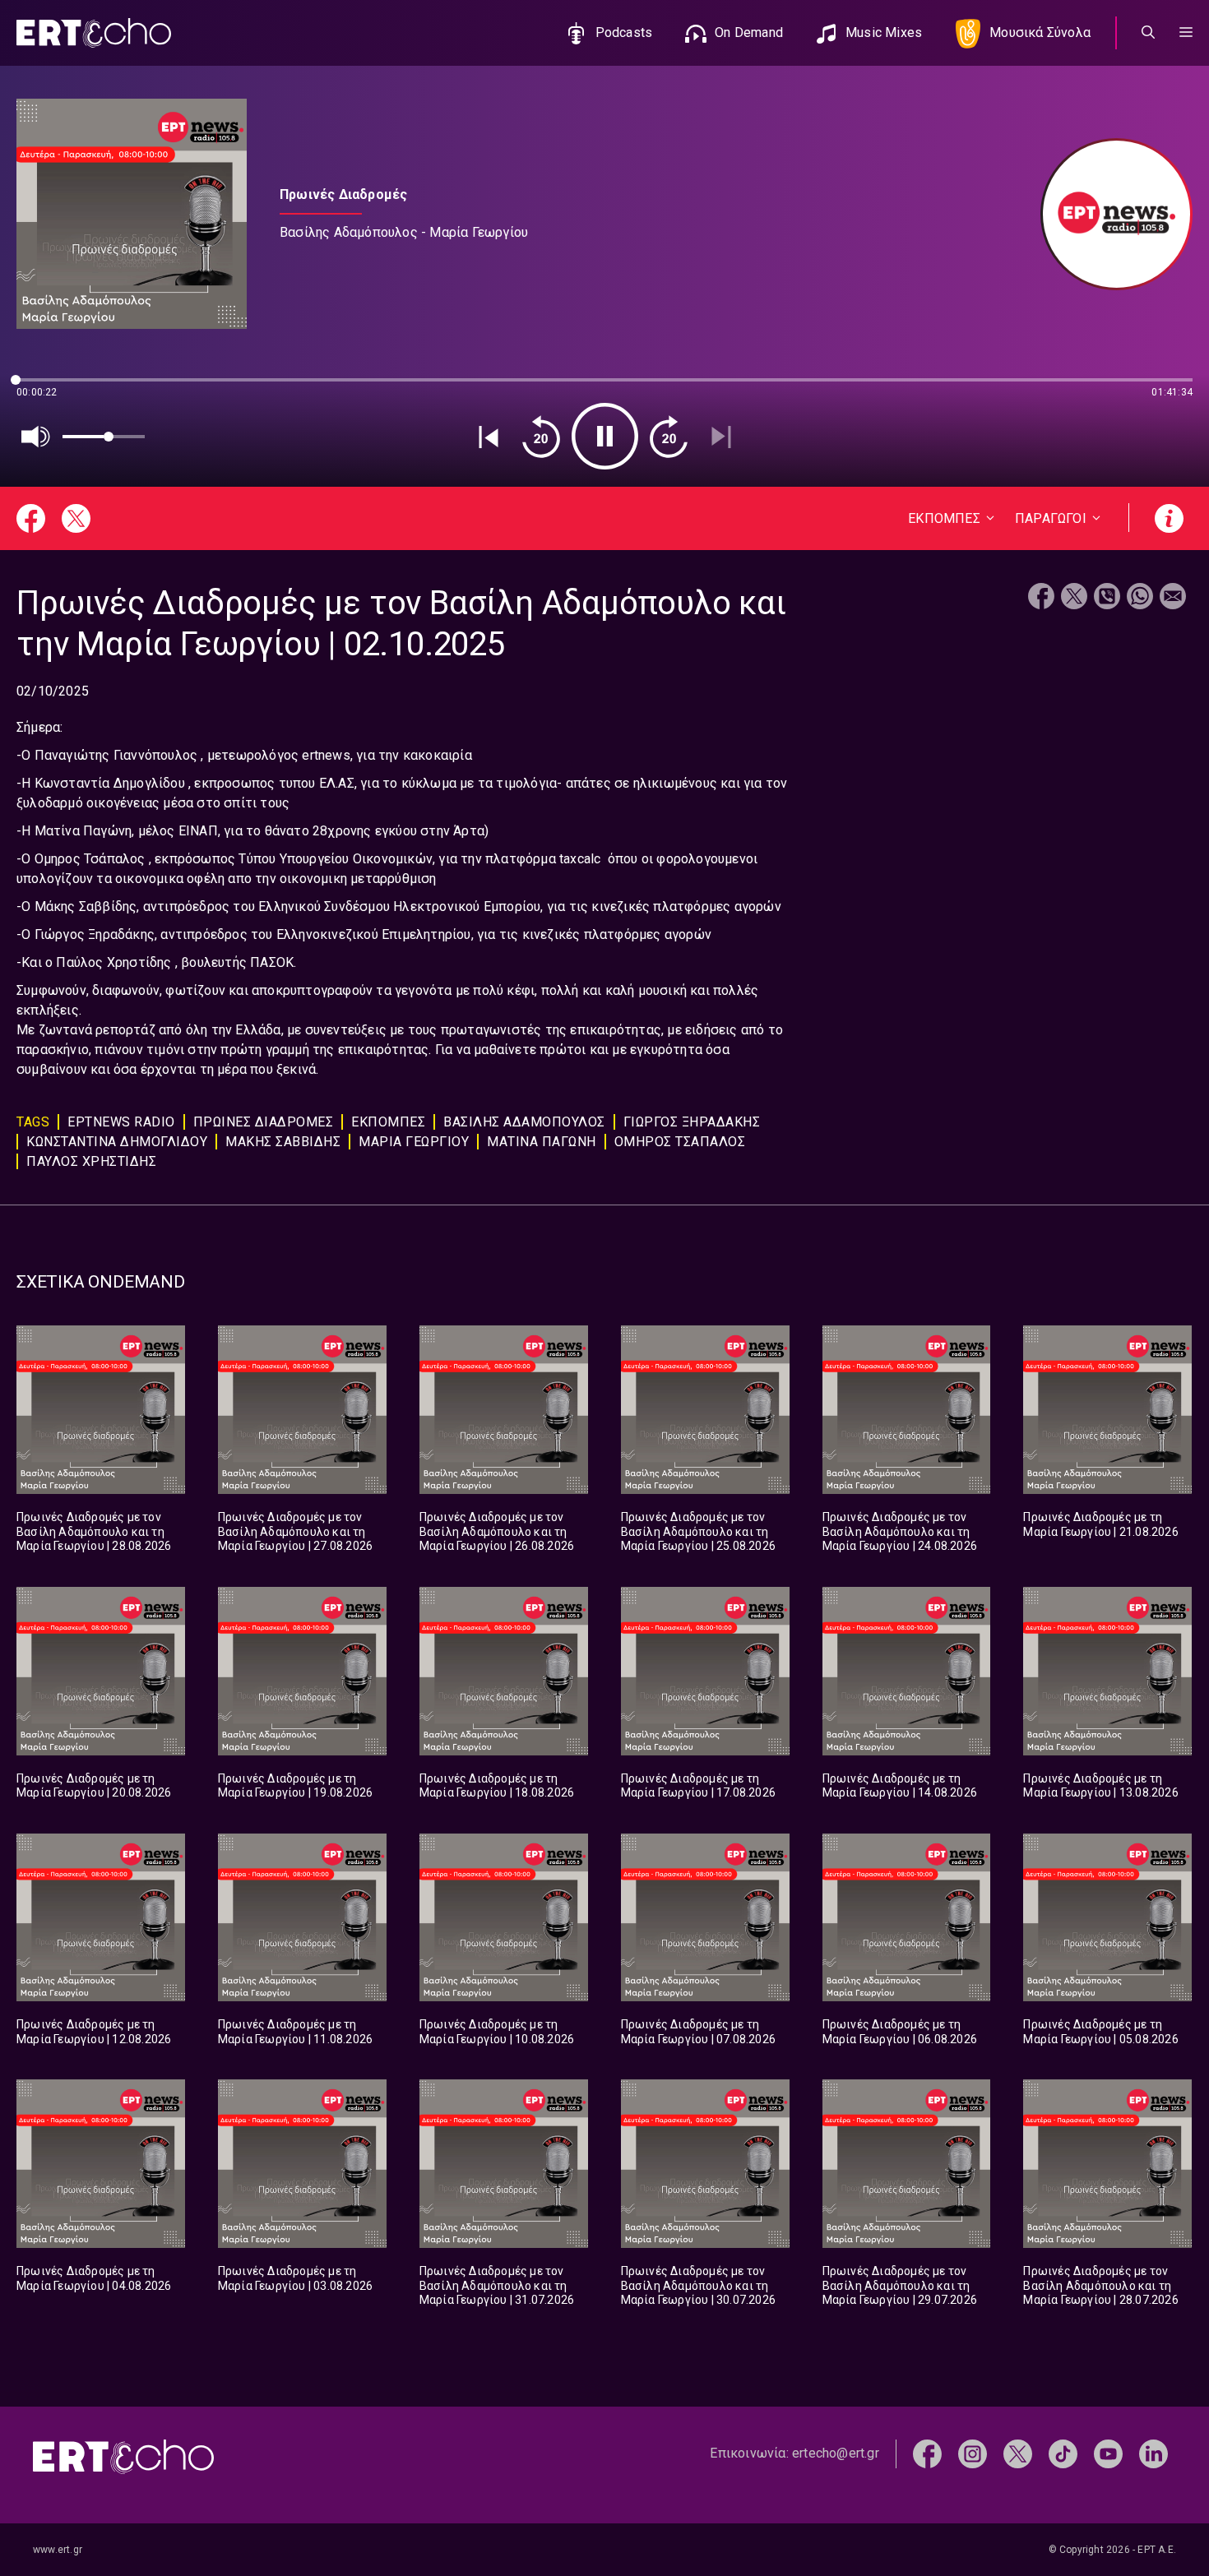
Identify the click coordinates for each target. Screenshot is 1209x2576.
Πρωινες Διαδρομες (264, 1122)
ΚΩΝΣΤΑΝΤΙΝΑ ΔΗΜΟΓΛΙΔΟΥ (117, 1142)
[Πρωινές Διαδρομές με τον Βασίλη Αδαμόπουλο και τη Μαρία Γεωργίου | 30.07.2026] (705, 2164)
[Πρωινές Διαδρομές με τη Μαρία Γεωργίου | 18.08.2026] (504, 1671)
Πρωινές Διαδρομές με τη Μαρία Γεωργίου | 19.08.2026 (295, 1786)
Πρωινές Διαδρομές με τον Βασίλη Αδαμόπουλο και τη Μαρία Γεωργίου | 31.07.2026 (497, 2285)
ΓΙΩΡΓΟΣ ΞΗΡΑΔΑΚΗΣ (692, 1122)
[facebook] (927, 2453)
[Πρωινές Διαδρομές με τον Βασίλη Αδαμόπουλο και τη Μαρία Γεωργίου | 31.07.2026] (504, 2164)
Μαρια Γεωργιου (414, 1142)
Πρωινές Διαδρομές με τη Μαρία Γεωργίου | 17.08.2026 (698, 1786)
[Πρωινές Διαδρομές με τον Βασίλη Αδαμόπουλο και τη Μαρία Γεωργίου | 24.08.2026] (907, 1410)
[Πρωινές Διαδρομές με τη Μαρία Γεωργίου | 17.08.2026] (705, 1671)
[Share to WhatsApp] (1140, 598)
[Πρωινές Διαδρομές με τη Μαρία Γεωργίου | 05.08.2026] (1107, 1918)
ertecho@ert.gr (836, 2453)
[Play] (605, 436)
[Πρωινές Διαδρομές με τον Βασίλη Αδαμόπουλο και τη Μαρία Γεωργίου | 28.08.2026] (101, 1410)
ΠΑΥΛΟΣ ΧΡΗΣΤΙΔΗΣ (91, 1161)
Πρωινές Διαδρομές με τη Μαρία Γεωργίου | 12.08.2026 (94, 2032)
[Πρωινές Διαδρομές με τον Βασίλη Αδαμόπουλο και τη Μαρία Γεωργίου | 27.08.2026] (302, 1410)
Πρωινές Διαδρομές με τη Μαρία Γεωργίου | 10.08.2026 (497, 2032)
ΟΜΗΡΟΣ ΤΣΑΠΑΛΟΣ (680, 1142)
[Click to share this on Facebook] (1041, 598)
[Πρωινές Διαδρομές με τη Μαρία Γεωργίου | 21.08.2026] (1107, 1410)
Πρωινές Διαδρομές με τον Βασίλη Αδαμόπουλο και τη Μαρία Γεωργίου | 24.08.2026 (900, 1531)
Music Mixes (884, 32)
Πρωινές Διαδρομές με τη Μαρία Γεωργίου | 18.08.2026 (497, 1786)
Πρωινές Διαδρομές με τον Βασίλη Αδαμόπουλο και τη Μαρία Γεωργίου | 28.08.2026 (94, 1531)
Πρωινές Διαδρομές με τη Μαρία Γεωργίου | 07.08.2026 (698, 2032)
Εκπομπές (388, 1122)
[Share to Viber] (1107, 598)
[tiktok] (1063, 2453)
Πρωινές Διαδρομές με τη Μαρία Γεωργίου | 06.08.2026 (900, 2032)
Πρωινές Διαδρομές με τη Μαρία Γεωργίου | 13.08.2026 (1100, 1786)
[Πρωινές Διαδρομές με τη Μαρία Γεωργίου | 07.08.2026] (705, 1918)
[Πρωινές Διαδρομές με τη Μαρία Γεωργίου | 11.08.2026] (302, 1918)
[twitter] (1018, 2453)
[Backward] (541, 437)
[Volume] (36, 437)
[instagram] (973, 2453)
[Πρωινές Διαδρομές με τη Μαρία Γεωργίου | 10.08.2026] (504, 1918)
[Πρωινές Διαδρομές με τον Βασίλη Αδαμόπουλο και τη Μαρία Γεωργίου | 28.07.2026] (1107, 2164)
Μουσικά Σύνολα (1040, 32)
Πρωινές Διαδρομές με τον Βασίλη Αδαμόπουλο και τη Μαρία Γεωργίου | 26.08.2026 (497, 1531)
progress (44, 388)
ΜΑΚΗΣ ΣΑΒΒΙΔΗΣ (283, 1142)
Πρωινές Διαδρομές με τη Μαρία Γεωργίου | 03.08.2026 (295, 2278)
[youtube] (1108, 2453)
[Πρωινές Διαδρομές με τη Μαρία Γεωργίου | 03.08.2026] (302, 2164)
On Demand (749, 32)
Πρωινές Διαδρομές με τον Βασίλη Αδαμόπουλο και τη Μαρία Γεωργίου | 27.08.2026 (295, 1531)
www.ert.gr (58, 2550)
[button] (1186, 33)
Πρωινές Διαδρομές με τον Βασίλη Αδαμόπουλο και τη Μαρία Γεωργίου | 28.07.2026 (1100, 2285)
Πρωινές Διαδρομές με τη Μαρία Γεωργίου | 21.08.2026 (1100, 1524)
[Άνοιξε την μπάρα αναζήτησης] (1148, 33)
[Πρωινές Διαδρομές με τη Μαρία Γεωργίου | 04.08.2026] (101, 2164)
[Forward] (669, 437)
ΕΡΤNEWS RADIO (121, 1122)
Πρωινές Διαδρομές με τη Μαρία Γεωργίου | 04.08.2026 (94, 2278)
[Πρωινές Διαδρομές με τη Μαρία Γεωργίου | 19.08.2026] (302, 1671)
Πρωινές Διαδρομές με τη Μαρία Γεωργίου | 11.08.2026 (295, 2032)
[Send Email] (1173, 598)
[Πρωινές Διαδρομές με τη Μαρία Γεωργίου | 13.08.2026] (1107, 1671)
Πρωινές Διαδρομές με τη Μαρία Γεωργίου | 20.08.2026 (94, 1786)
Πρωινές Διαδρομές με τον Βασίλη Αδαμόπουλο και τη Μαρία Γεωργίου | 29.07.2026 (900, 2285)
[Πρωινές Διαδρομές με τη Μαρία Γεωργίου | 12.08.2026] (101, 1918)
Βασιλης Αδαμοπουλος (524, 1122)
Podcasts (624, 32)
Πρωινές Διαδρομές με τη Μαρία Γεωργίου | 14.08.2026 (900, 1786)
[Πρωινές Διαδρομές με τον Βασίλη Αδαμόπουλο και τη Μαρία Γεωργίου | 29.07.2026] (907, 2164)
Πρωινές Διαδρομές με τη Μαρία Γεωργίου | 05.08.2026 (1100, 2032)
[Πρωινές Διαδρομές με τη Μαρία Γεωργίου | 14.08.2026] (907, 1671)
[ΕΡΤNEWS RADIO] (1108, 214)
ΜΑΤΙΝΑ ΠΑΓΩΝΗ (542, 1142)
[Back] (489, 437)
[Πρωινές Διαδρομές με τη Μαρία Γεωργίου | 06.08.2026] (907, 1918)
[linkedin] (1153, 2453)
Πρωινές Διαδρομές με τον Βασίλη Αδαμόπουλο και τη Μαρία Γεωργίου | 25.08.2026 (698, 1531)
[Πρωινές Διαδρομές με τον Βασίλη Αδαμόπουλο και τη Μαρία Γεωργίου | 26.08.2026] (504, 1410)
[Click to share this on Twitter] (1074, 598)
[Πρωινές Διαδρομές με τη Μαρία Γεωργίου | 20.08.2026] (101, 1671)
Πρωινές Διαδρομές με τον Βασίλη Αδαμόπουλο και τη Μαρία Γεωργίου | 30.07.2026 (698, 2285)
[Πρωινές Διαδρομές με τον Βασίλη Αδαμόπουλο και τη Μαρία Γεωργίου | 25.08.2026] (705, 1410)
